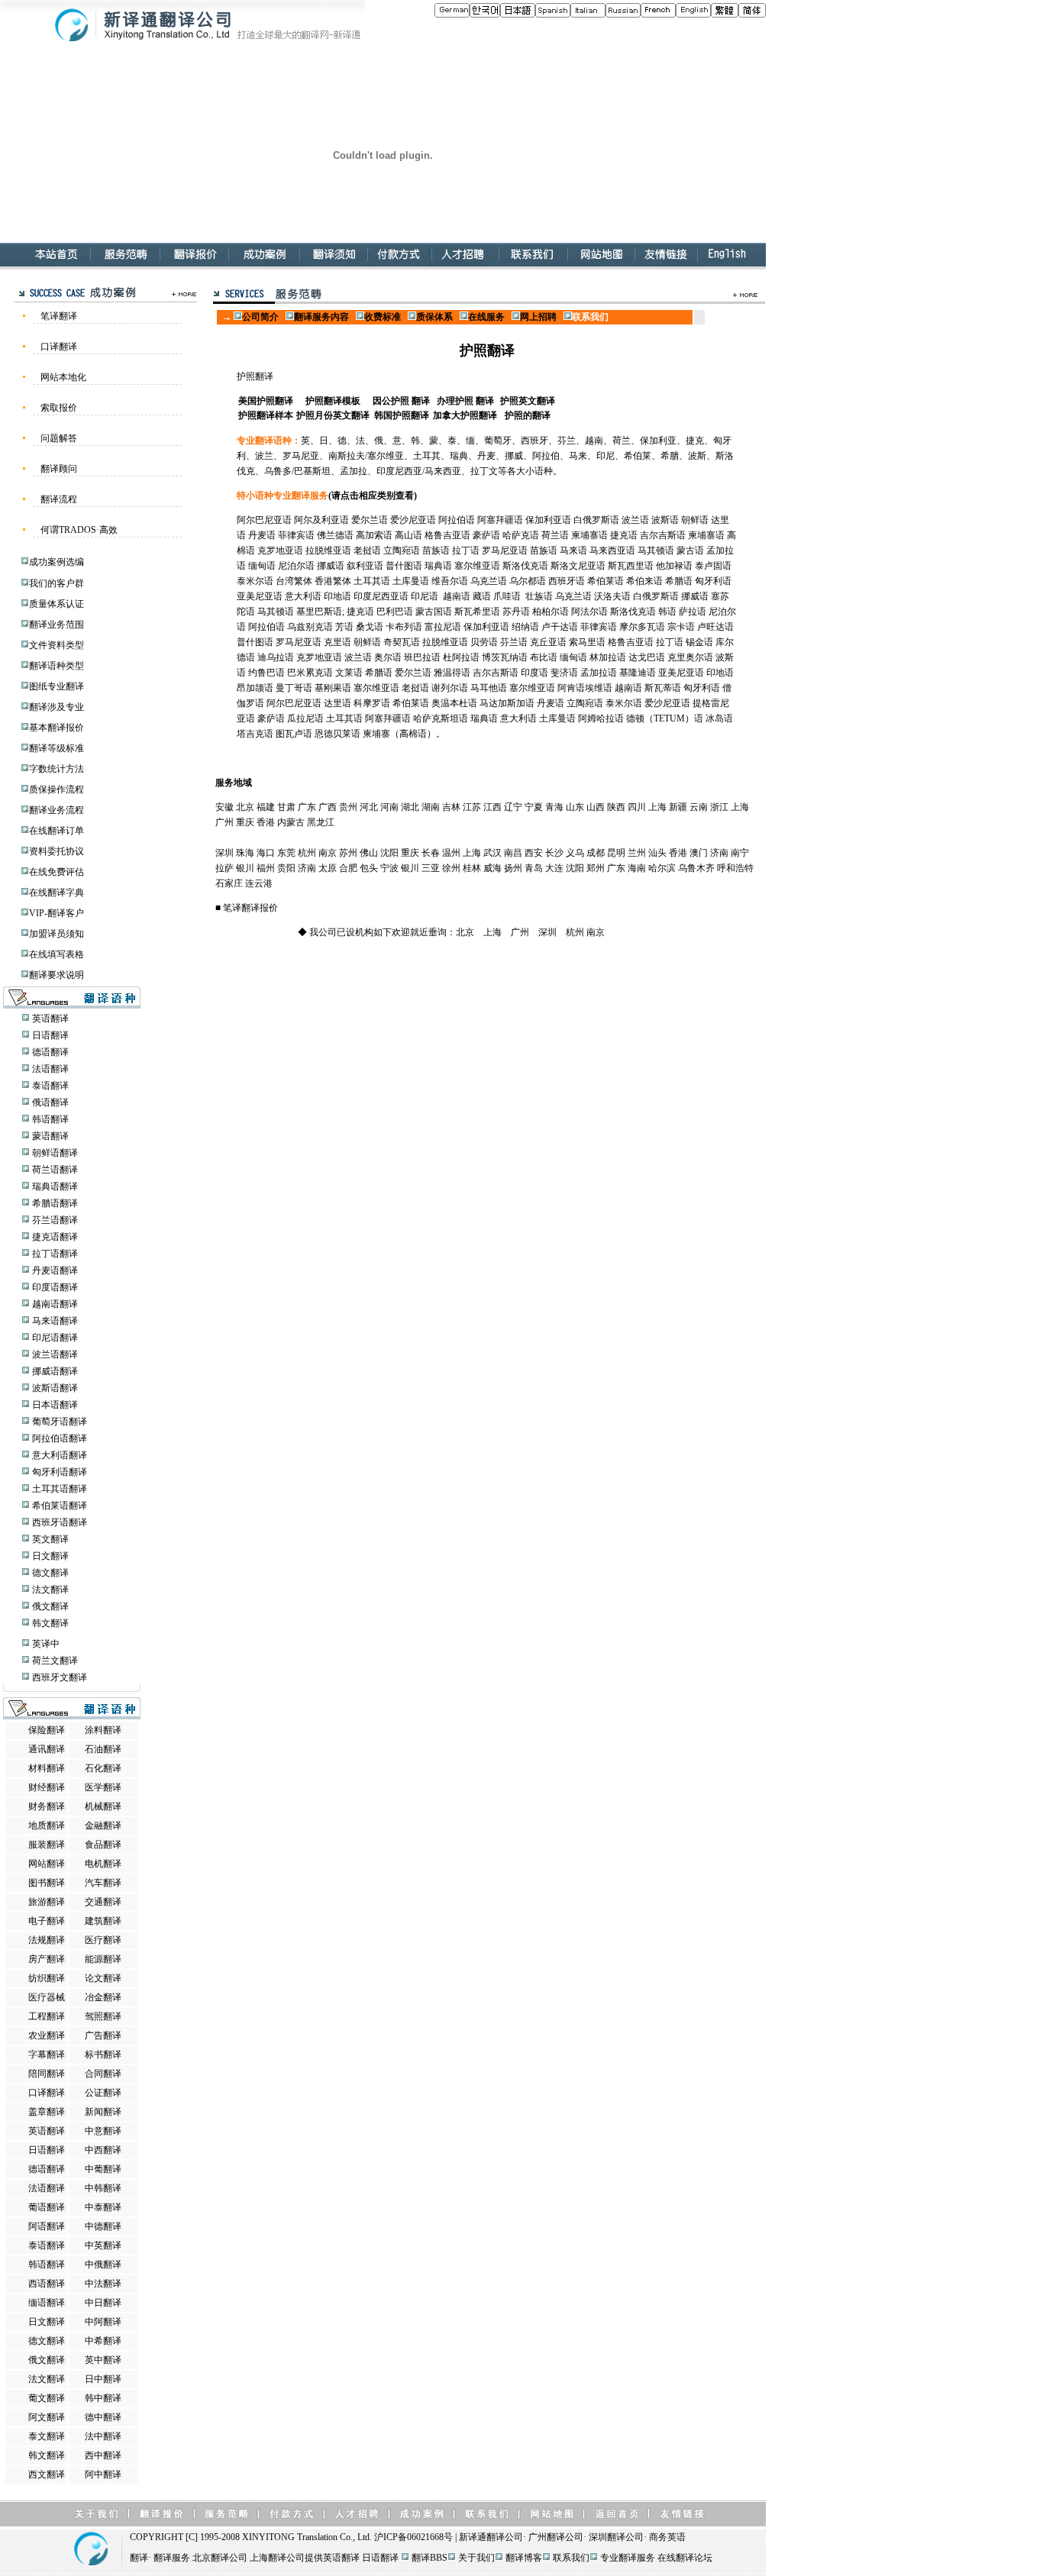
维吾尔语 (450, 581)
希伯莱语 (605, 581)
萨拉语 (693, 612)
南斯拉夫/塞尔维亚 (366, 456)
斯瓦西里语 (631, 566)
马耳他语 (489, 688)
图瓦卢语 (294, 734)
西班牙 (534, 441)
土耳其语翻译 (60, 1489)
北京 (245, 807)
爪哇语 (507, 596)
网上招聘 (539, 317)
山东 (575, 807)
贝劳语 (484, 642)
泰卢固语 (713, 566)
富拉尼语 (443, 627)
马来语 (573, 550)
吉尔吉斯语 (663, 535)
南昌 (513, 853)
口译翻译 (59, 347)
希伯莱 (638, 456)
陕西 (616, 807)
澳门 (699, 853)
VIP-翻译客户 (57, 913)
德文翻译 (50, 1573)
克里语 (337, 642)
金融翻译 (103, 1825)
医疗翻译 (103, 1940)
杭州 (307, 853)
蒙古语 (690, 550)
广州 (224, 822)
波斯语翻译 (55, 1388)
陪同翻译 (47, 2074)
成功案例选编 (57, 562)
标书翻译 (103, 2055)
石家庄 (229, 883)
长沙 (554, 853)
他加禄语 (674, 566)
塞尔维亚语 (477, 566)
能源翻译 (103, 1959)
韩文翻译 (50, 1623)
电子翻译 (47, 1921)
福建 (266, 807)
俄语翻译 (50, 1102)
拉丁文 (484, 471)
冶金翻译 (103, 1997)
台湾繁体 (294, 581)
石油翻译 (103, 1749)
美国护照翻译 (266, 401)
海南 (637, 868)
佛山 (369, 853)
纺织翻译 (47, 1978)
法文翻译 (50, 1590)
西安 (534, 853)
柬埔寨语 (589, 535)
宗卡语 (681, 627)
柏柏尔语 (551, 612)
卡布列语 (404, 627)
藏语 (482, 596)
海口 (266, 853)
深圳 (224, 853)
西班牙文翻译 (60, 1677)
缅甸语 (262, 566)
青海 (554, 807)
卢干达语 (560, 627)
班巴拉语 (422, 657)
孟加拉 (354, 471)
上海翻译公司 (277, 2558)
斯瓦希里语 (477, 612)
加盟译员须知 (57, 934)
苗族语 (436, 550)
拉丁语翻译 (55, 1254)
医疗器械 (47, 1997)
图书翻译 (47, 1883)
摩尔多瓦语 (642, 627)
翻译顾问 (59, 469)
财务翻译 (47, 1806)
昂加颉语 (255, 688)
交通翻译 (103, 1902)
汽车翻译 (103, 1883)
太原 (328, 868)
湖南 (431, 807)
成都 (596, 853)
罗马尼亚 (301, 456)
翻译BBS (429, 2558)
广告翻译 (103, 2035)
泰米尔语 (255, 581)
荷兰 (622, 441)
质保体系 (434, 317)
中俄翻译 (103, 2264)
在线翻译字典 (57, 893)
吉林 (451, 807)
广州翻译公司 (556, 2537)
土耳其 (427, 456)
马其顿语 (656, 550)
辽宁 (513, 807)
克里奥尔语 (690, 657)
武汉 (492, 853)
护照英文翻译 (528, 401)
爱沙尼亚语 (413, 520)
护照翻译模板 (333, 401)
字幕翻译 (47, 2055)
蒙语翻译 (50, 1136)
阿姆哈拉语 (601, 718)
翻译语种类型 (57, 666)
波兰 (264, 456)
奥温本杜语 (454, 703)
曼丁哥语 (294, 688)
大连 (554, 868)
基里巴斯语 (319, 612)
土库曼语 (411, 581)
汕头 (657, 853)
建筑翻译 (103, 1921)
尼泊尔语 (296, 566)
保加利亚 (658, 441)
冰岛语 (719, 718)
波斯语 (665, 520)
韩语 (667, 612)
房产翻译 (47, 1959)
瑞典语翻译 (55, 1186)
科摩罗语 (372, 703)
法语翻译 (50, 1069)
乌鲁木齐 (696, 868)
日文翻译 (50, 1556)
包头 (369, 868)
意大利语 (303, 596)
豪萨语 (486, 535)
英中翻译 (103, 2360)
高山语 (408, 535)
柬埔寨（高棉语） (399, 734)
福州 (266, 868)
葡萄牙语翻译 (60, 1422)
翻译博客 (524, 2558)
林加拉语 (608, 657)
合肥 (348, 868)
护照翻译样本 (266, 415)
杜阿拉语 (461, 657)
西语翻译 (47, 2284)
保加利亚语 (548, 520)
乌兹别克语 (310, 627)
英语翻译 (50, 1018)
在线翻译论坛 (685, 2558)
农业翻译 (47, 2035)
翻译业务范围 (57, 625)
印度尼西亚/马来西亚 (419, 471)
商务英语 (667, 2537)
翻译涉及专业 (57, 707)
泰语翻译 (50, 1086)
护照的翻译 (528, 415)
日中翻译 (103, 2379)
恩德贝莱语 (337, 734)
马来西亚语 (612, 550)
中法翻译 (103, 2284)
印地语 (337, 596)
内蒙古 (291, 822)
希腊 (670, 456)
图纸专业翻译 (57, 686)
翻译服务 (172, 2558)
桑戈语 (370, 627)
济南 (719, 853)
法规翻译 (47, 1940)
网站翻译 (47, 1864)
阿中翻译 (103, 2474)
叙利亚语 (365, 566)
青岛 (534, 868)
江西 (492, 807)
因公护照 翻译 (401, 401)
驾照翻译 (103, 2016)
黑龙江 (321, 822)
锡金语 (699, 642)
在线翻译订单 (57, 831)
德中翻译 (103, 2417)
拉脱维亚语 (328, 550)
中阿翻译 (103, 2322)
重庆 (245, 822)
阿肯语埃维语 (585, 688)
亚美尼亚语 (260, 596)
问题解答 (59, 438)
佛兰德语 (335, 535)
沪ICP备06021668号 (413, 2537)
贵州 (348, 807)
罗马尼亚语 (505, 550)
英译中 (46, 1644)
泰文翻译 (47, 2436)
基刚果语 (333, 688)
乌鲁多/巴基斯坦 (297, 471)
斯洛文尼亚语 (578, 566)
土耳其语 (372, 581)
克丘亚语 (548, 642)
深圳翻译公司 (616, 2537)
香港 (266, 822)
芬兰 (567, 441)
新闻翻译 (103, 2112)
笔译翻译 (59, 316)
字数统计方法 (57, 769)
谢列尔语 (450, 688)
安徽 (224, 807)
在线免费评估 (57, 872)
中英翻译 (103, 2245)
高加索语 (374, 535)
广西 (328, 807)
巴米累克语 (310, 673)
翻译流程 (59, 499)
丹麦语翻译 (55, 1270)
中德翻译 (103, 2226)
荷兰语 (555, 535)
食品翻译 (103, 1845)
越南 (594, 441)
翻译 (139, 2558)
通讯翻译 (47, 1749)
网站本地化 (63, 377)
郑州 (596, 868)
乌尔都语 (528, 581)
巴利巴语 (395, 612)
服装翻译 (47, 1845)
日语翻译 (50, 1035)
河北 (369, 807)
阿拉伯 (546, 456)
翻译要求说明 (57, 975)
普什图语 (404, 566)
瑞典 (459, 456)
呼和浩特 (735, 868)
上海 (657, 807)
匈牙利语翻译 (60, 1472)
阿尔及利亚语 (321, 520)
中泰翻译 (103, 2207)
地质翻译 (47, 1825)
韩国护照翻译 (402, 415)
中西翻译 (103, 2150)
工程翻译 (47, 2016)
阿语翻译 (47, 2226)
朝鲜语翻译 (55, 1153)
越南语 (457, 596)
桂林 (472, 868)
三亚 (431, 868)
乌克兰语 (489, 581)
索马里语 (587, 642)
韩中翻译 (103, 2398)
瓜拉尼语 (305, 718)
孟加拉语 (599, 673)
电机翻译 (103, 1864)
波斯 (697, 456)
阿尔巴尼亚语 (264, 520)
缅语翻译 (47, 2303)
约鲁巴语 (266, 673)
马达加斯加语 (507, 703)
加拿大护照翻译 (465, 415)
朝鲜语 (695, 520)
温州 (451, 853)
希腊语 (679, 581)
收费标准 (383, 317)
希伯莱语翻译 (60, 1506)
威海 (492, 868)
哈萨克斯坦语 (441, 718)
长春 (431, 853)
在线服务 (486, 317)
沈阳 (389, 853)
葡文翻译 (47, 2398)
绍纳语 (525, 627)
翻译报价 (260, 908)
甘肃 (286, 807)
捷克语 (624, 535)
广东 (307, 807)
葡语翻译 (47, 2207)
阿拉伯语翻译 (60, 1438)
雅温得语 (452, 673)
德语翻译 (50, 1052)
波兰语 (635, 520)
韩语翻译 (50, 1119)
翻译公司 (505, 2537)
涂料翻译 (103, 1730)
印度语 (534, 673)
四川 (637, 807)
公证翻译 (103, 2093)
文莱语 (349, 673)
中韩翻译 (103, 2188)
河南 (389, 807)
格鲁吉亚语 (447, 535)
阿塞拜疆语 (500, 520)
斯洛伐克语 (525, 566)
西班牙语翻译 (60, 1522)
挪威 (514, 456)
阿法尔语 (589, 612)
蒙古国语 (434, 612)
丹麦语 (262, 535)
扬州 (513, 868)
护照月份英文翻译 (333, 415)
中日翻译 (103, 2303)
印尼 (605, 456)
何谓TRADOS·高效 (79, 530)
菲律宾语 (296, 535)
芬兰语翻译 (55, 1220)
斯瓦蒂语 (663, 688)
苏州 (348, 853)
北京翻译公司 (220, 2558)
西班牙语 (567, 581)
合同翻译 (103, 2074)
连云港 (259, 883)
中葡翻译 (103, 2169)
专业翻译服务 (628, 2558)
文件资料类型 (57, 645)
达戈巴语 (647, 657)
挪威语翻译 (55, 1371)
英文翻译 (50, 1539)
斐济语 (564, 673)
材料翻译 (47, 1768)
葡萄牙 (498, 441)
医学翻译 (103, 1787)
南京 (328, 853)
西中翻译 (103, 2455)
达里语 (337, 703)
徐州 (451, 868)
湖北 (410, 807)
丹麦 (486, 456)
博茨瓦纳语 (505, 657)
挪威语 (331, 566)
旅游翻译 (47, 1902)
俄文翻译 (50, 1606)
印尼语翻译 (55, 1338)
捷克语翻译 (55, 1237)
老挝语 (367, 550)
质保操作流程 (57, 789)
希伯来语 (644, 581)
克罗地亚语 (280, 550)
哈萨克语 (521, 535)
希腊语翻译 (55, 1203)
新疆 (678, 807)
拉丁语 (466, 550)
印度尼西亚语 (381, 596)
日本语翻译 (55, 1405)
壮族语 (539, 596)
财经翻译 (47, 1787)
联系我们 (571, 2558)
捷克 (695, 441)
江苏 (472, 807)
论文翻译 (103, 1978)
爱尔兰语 (370, 520)
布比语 (544, 657)
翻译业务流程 (57, 810)
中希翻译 (103, 2341)
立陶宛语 (402, 550)
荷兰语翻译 (55, 1170)
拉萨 (224, 868)
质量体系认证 (57, 604)
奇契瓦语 (402, 642)
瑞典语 (438, 566)
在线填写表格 (57, 954)
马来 (578, 456)
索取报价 (59, 408)
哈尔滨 (662, 868)
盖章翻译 (47, 2112)
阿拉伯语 (457, 520)
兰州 (637, 853)
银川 (245, 868)
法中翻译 (103, 2436)
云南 (699, 807)
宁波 (389, 868)
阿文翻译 (47, 2417)
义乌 (575, 853)
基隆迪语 (638, 673)
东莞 (286, 853)
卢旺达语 (715, 627)
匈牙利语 (713, 581)
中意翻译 (103, 2131)
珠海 (245, 853)
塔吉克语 (255, 734)
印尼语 (425, 596)
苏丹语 (516, 612)
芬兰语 (514, 642)
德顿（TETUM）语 (665, 718)
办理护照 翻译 (465, 401)
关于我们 (476, 2558)
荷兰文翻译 (55, 1661)
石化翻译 (103, 1768)
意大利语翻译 (60, 1455)
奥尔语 (388, 657)
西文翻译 (47, 2474)
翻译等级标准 (57, 748)
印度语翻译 (55, 1287)
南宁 (740, 853)
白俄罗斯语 (596, 520)
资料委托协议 (57, 851)
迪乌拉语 (276, 657)
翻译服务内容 (321, 317)
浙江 (719, 807)
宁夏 (534, 807)
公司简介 (260, 317)
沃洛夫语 (612, 596)
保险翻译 (47, 1730)
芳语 (344, 627)
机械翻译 (103, 1806)
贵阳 (286, 868)
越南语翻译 (55, 1304)
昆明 (616, 853)
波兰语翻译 (55, 1354)
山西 (596, 807)
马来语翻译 (55, 1321)
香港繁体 (333, 581)
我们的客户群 (57, 583)
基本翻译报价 (57, 728)
